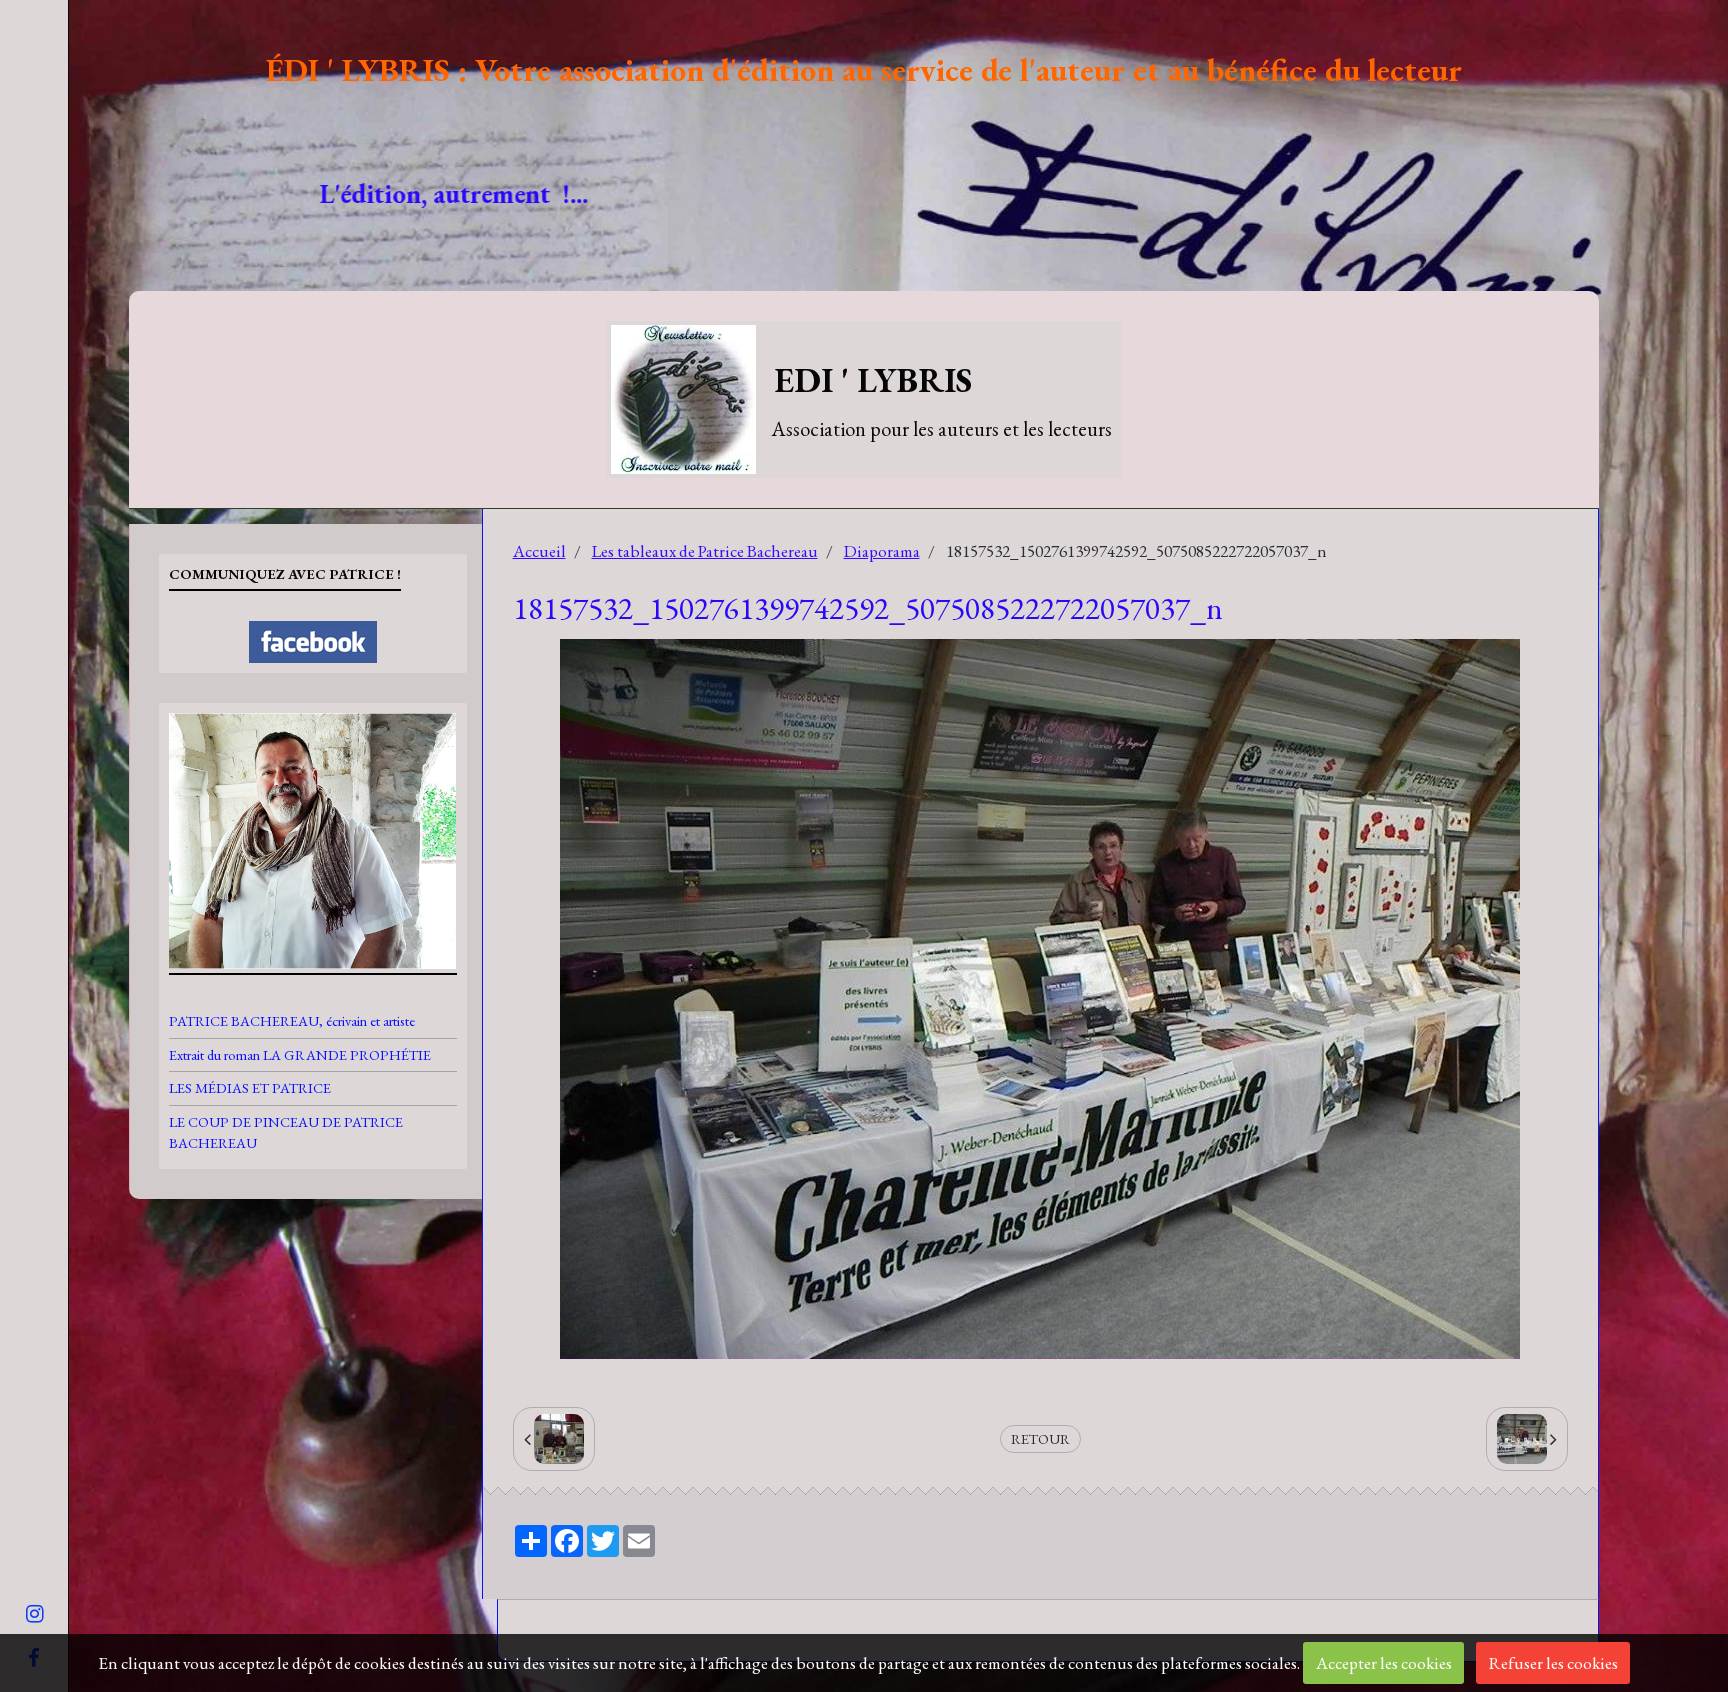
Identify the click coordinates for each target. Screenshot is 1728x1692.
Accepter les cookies (1384, 1663)
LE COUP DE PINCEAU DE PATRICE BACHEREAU (286, 1132)
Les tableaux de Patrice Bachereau (705, 551)
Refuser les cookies (1553, 1663)
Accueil (539, 551)
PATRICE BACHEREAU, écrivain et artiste (292, 1020)
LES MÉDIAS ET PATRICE (250, 1087)
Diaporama (882, 551)
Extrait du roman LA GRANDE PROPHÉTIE (300, 1054)
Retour (1040, 1438)
